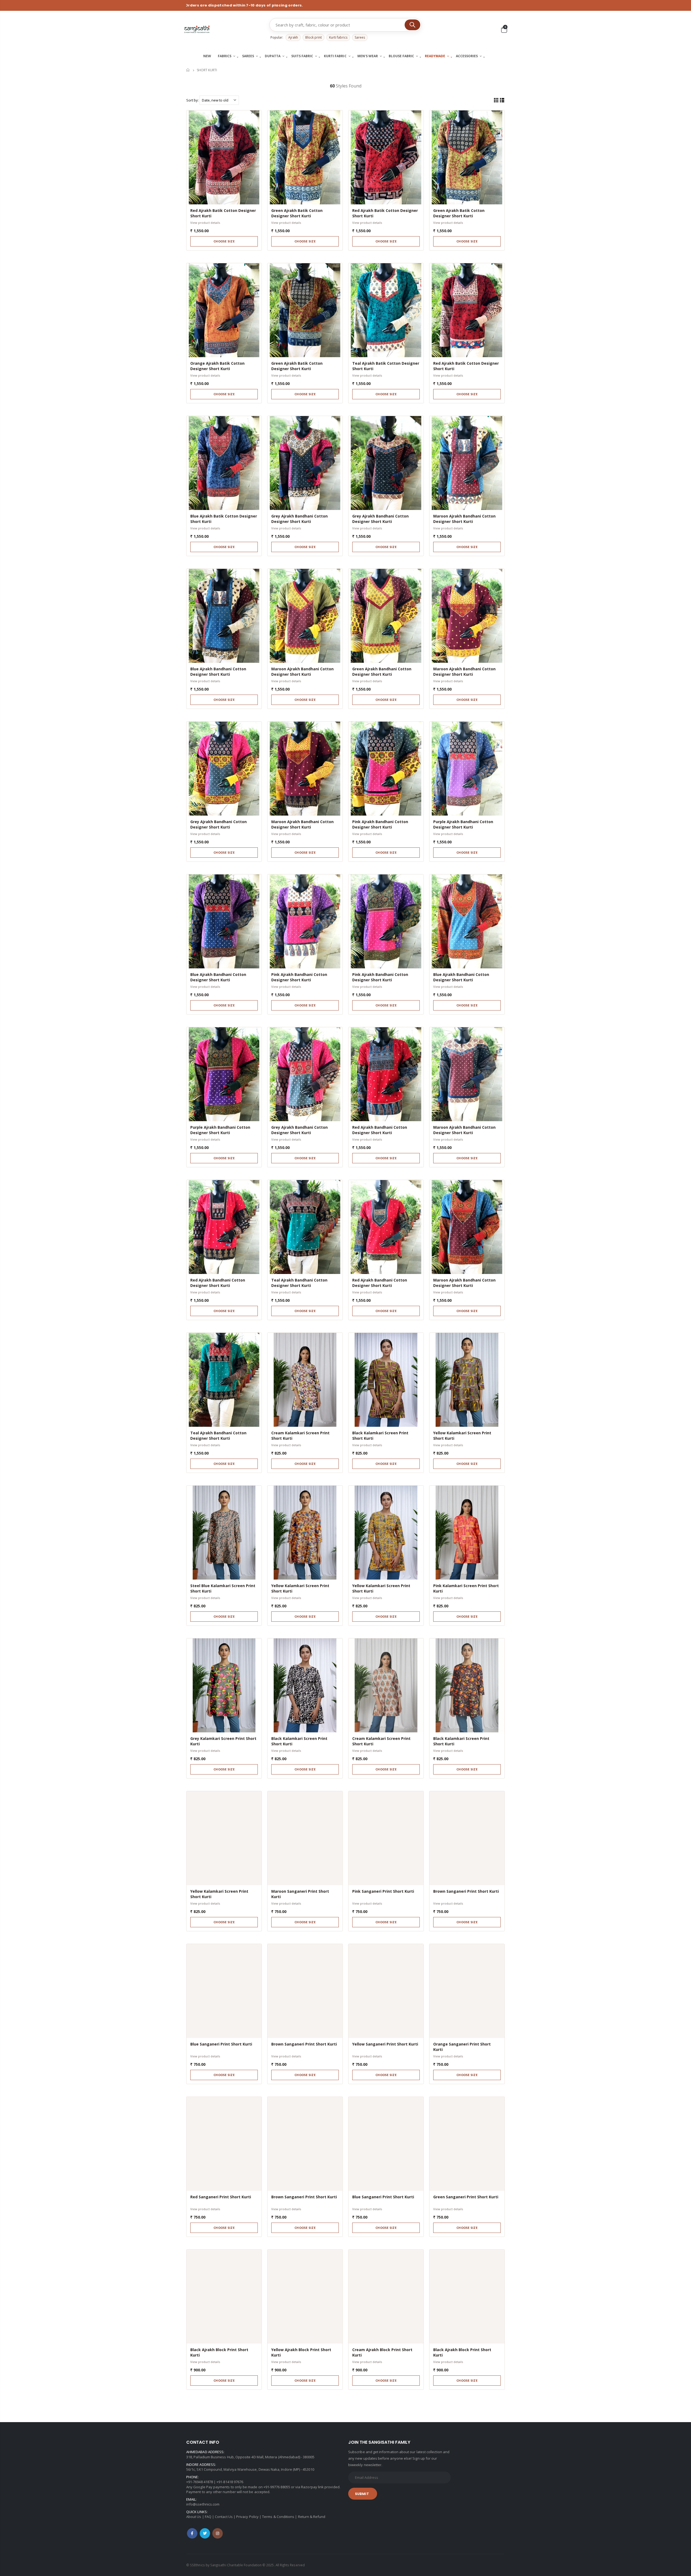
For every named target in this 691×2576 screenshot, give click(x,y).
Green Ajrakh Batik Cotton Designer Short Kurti (297, 213)
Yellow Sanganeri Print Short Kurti (385, 2044)
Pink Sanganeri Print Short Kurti (383, 1891)
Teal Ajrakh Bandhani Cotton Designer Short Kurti (299, 1283)
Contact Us (224, 2517)
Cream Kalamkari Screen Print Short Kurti (300, 1436)
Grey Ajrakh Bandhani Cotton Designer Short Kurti (299, 519)
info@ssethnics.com (203, 2504)
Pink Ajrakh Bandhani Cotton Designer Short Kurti (380, 824)
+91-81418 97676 (230, 2482)
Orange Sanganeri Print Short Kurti (462, 2047)
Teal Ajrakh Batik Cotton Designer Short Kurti (386, 366)
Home (188, 70)
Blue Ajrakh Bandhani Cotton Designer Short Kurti (218, 672)
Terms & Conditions (278, 2517)
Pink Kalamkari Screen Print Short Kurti (466, 1588)
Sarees (360, 37)
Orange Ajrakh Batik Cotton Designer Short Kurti (217, 366)
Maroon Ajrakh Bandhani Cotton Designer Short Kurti (464, 519)
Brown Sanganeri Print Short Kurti (466, 1891)
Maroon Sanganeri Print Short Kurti (300, 1894)
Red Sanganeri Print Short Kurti (221, 2197)
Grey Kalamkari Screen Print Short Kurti (223, 1741)
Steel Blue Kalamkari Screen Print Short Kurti (223, 1588)
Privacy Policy (247, 2517)
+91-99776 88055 (277, 2487)
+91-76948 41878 (200, 2482)
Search (412, 25)
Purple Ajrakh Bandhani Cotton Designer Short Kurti (463, 824)
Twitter (205, 2533)
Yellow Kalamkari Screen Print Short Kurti (462, 1436)
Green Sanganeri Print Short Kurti (466, 2197)
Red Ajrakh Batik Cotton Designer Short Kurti (223, 213)
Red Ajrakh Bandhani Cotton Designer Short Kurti (380, 1130)
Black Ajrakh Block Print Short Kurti (219, 2352)
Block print (314, 37)
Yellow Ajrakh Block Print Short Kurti (301, 2352)
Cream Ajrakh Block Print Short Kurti (382, 2352)
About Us (194, 2517)
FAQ (208, 2517)
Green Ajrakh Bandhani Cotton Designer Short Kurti (382, 672)
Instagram (218, 2533)
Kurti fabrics (338, 37)
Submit (362, 2494)
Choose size (224, 241)
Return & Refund (312, 2517)
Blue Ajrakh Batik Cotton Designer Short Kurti (224, 519)
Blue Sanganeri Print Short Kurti (221, 2044)
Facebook (192, 2533)
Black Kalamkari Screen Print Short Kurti (380, 1436)
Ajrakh (293, 37)
